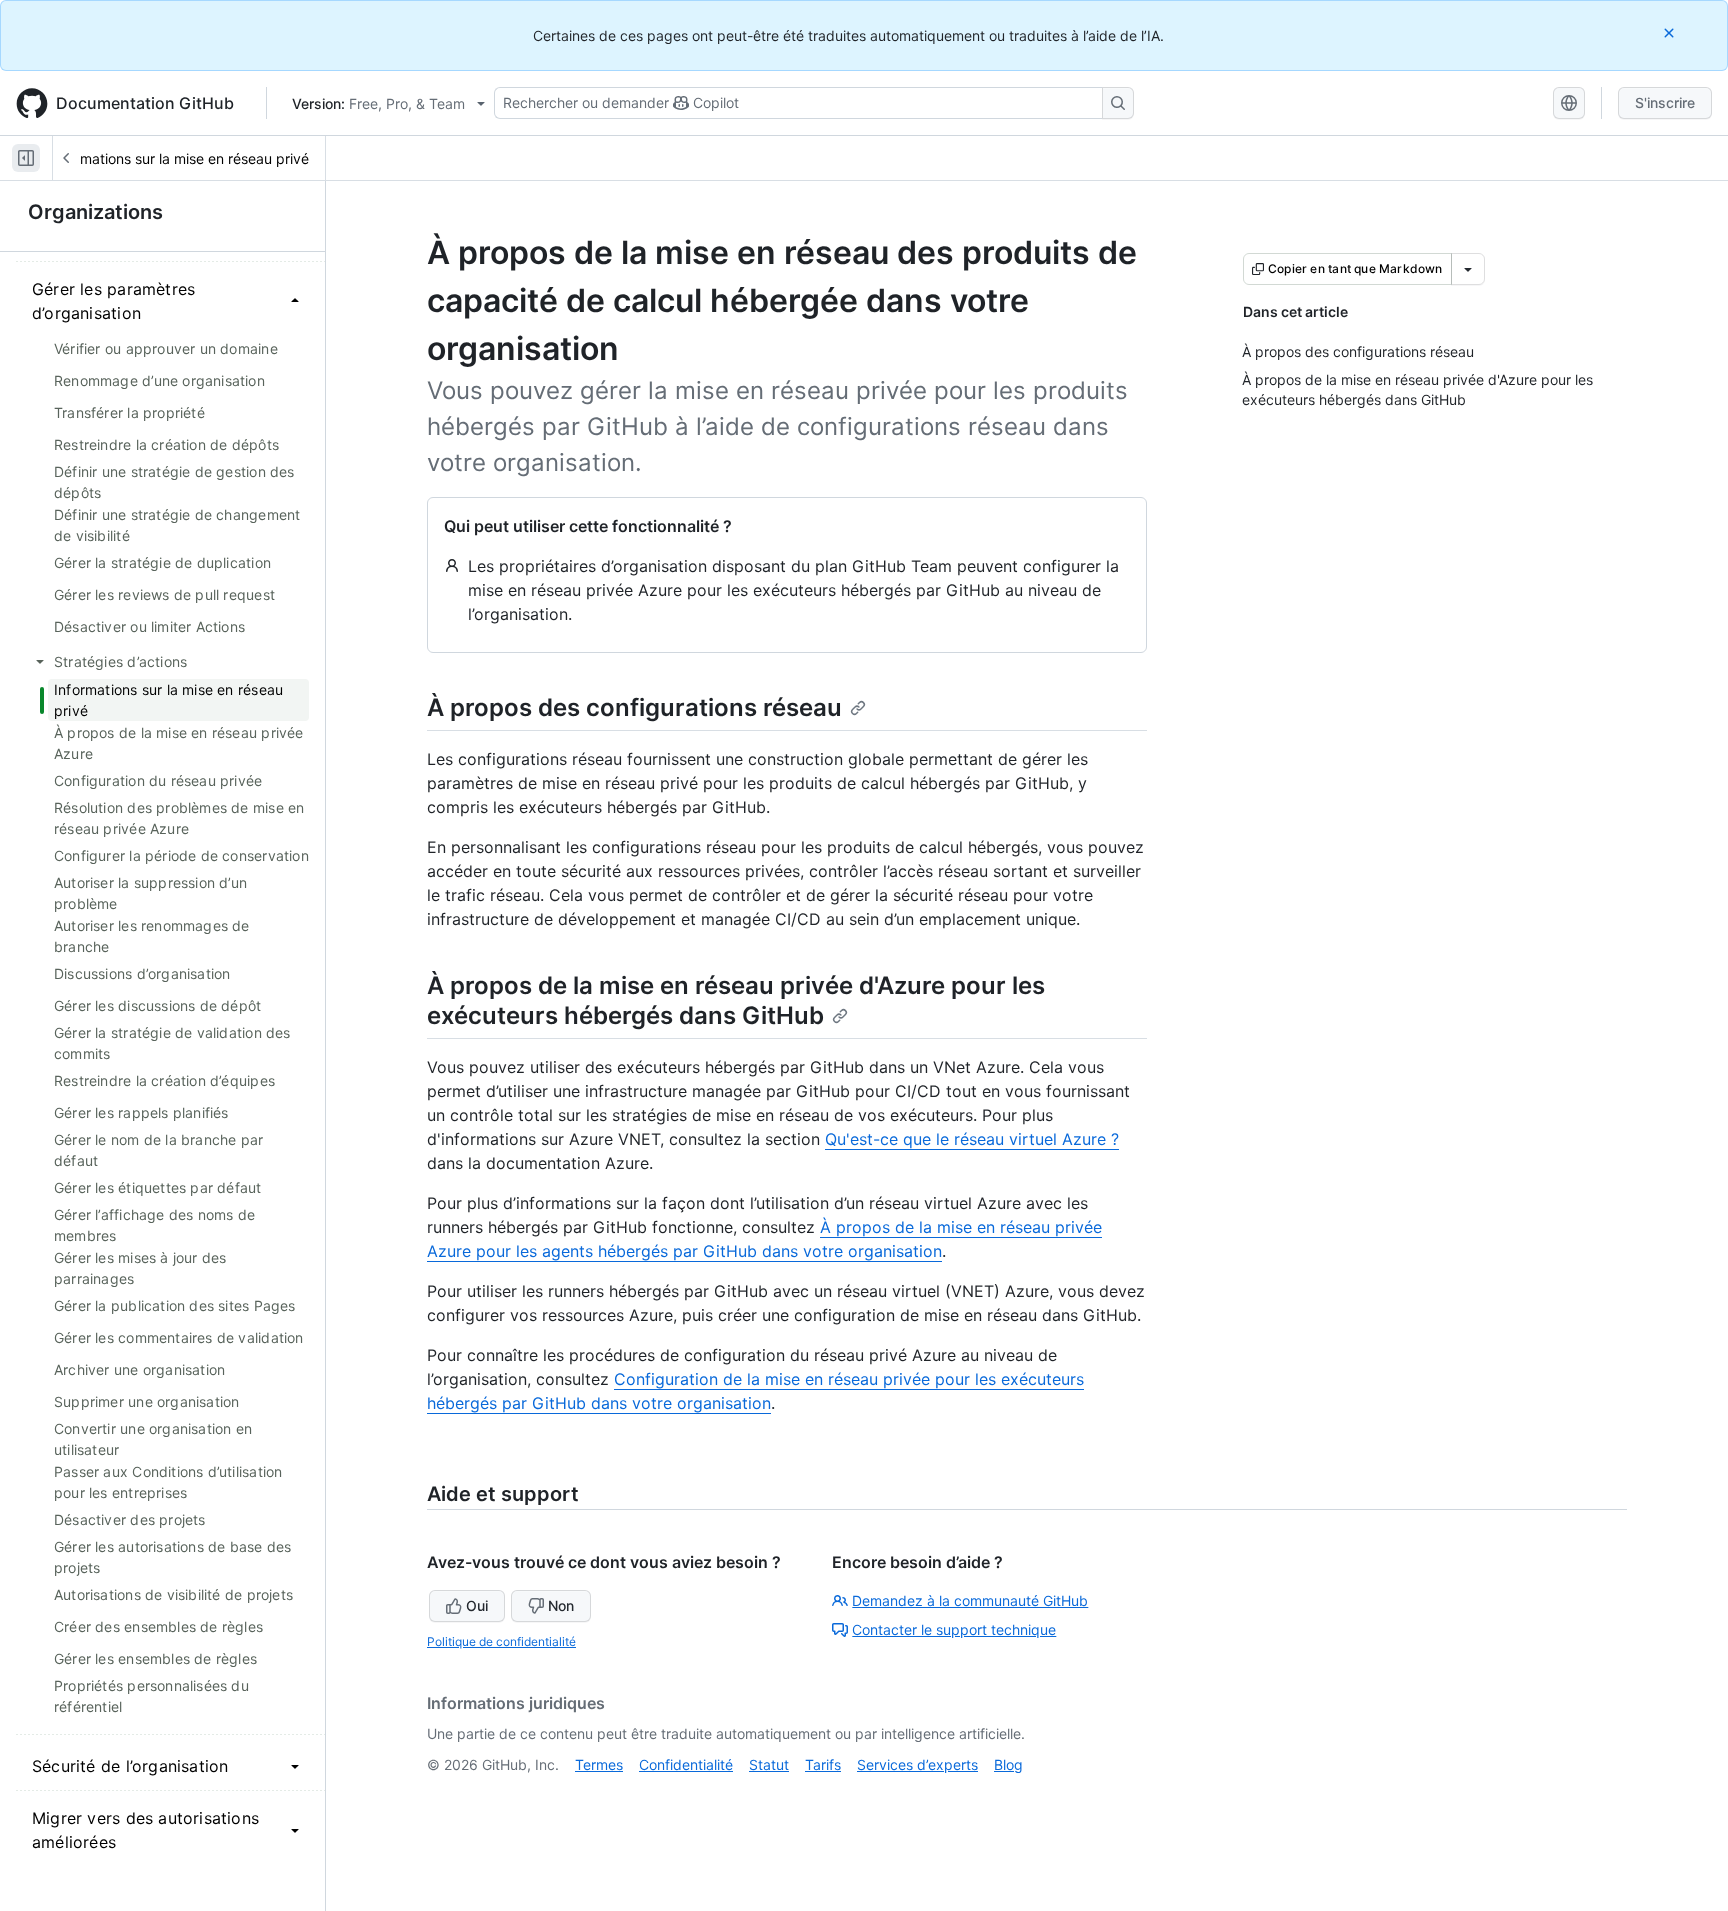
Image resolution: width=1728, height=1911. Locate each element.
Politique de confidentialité (501, 1641)
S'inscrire (1665, 102)
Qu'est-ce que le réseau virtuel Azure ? (972, 1139)
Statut (769, 1764)
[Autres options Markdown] (1468, 269)
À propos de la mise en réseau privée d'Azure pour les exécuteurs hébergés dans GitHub (736, 1000)
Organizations (95, 212)
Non (561, 1605)
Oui (477, 1605)
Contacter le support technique (954, 1629)
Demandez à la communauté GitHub (970, 1600)
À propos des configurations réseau (634, 707)
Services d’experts (917, 1764)
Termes (599, 1764)
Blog (1008, 1764)
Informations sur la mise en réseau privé (179, 158)
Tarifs (823, 1764)
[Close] (1671, 32)
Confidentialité (686, 1764)
